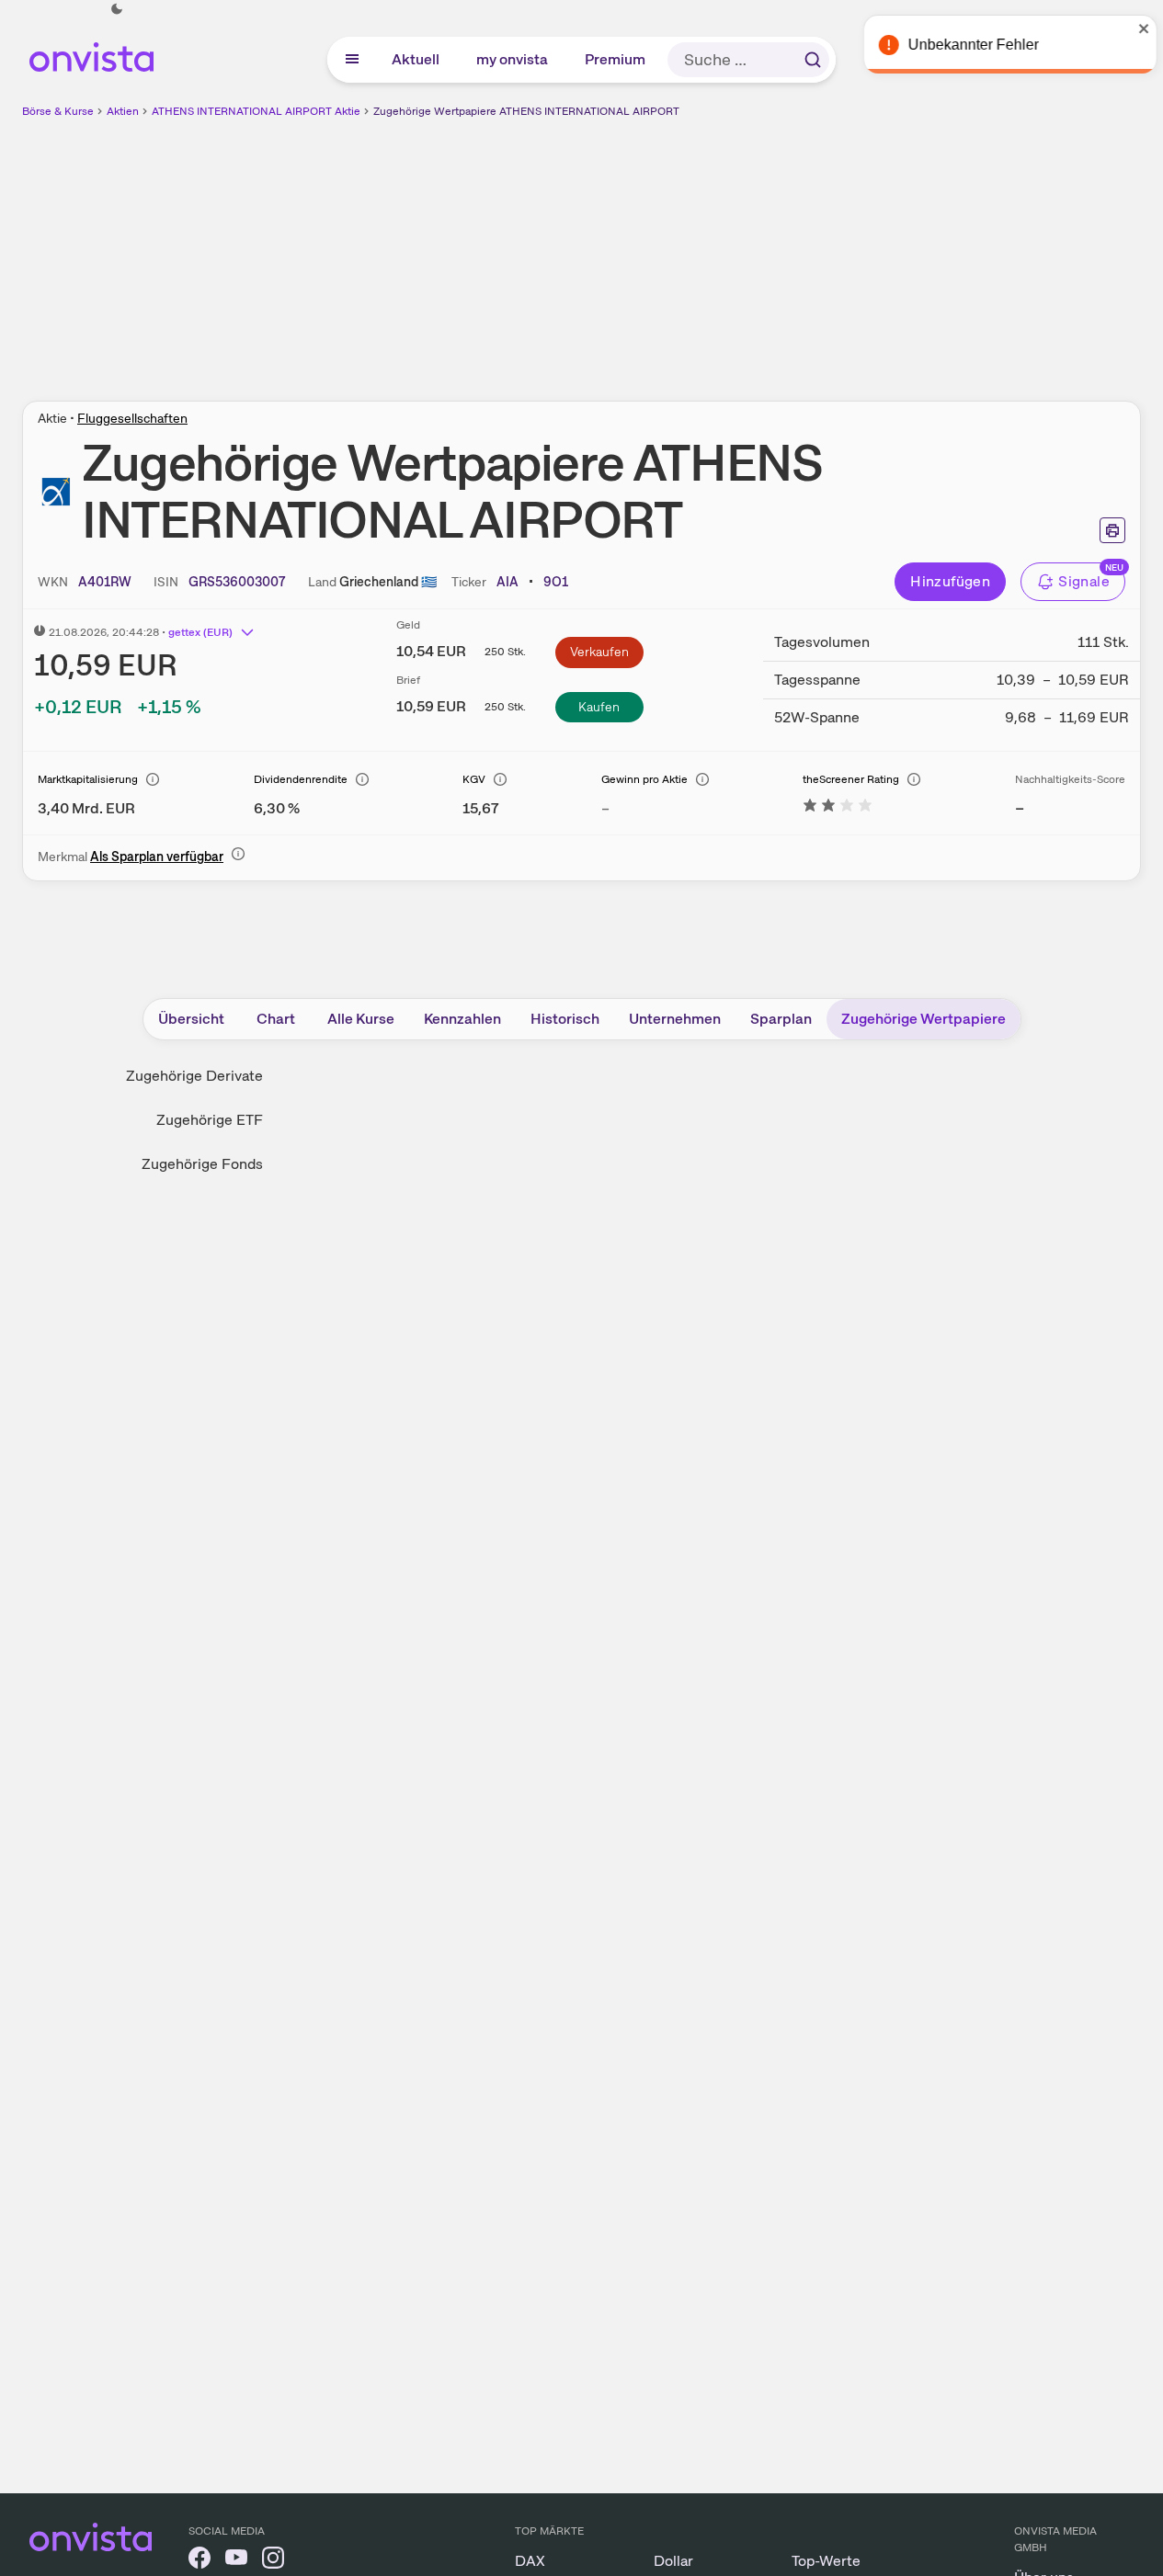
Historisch (565, 1019)
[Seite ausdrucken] (1112, 530)
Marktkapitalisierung (88, 779)
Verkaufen (599, 652)
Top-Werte (826, 2561)
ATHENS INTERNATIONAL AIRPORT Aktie (256, 111)
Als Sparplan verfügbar (157, 857)
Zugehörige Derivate (194, 1076)
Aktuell (416, 59)
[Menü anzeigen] (352, 60)
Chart (276, 1019)
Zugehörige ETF (210, 1120)
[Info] (153, 779)
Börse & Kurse (58, 111)
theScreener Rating (851, 779)
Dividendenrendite (301, 779)
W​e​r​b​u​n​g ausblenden (741, 249)
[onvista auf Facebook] (200, 2561)
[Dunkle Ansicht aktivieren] (117, 9)
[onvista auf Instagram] (273, 2561)
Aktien (123, 111)
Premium (616, 59)
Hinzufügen (950, 581)
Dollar (673, 2561)
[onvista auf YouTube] (236, 2561)
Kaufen (599, 707)
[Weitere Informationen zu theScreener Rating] (838, 808)
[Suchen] (813, 60)
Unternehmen (675, 1019)
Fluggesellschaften (132, 418)
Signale (1084, 581)
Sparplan (781, 1019)
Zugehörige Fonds (202, 1164)
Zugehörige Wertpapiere (924, 1019)
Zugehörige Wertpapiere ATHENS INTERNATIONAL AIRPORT (526, 111)
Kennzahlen (462, 1019)
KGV (474, 779)
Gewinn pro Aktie (644, 779)
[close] (1135, 28)
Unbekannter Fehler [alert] (964, 45)
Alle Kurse (361, 1019)
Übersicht (191, 1019)
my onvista (513, 59)
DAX (530, 2561)
